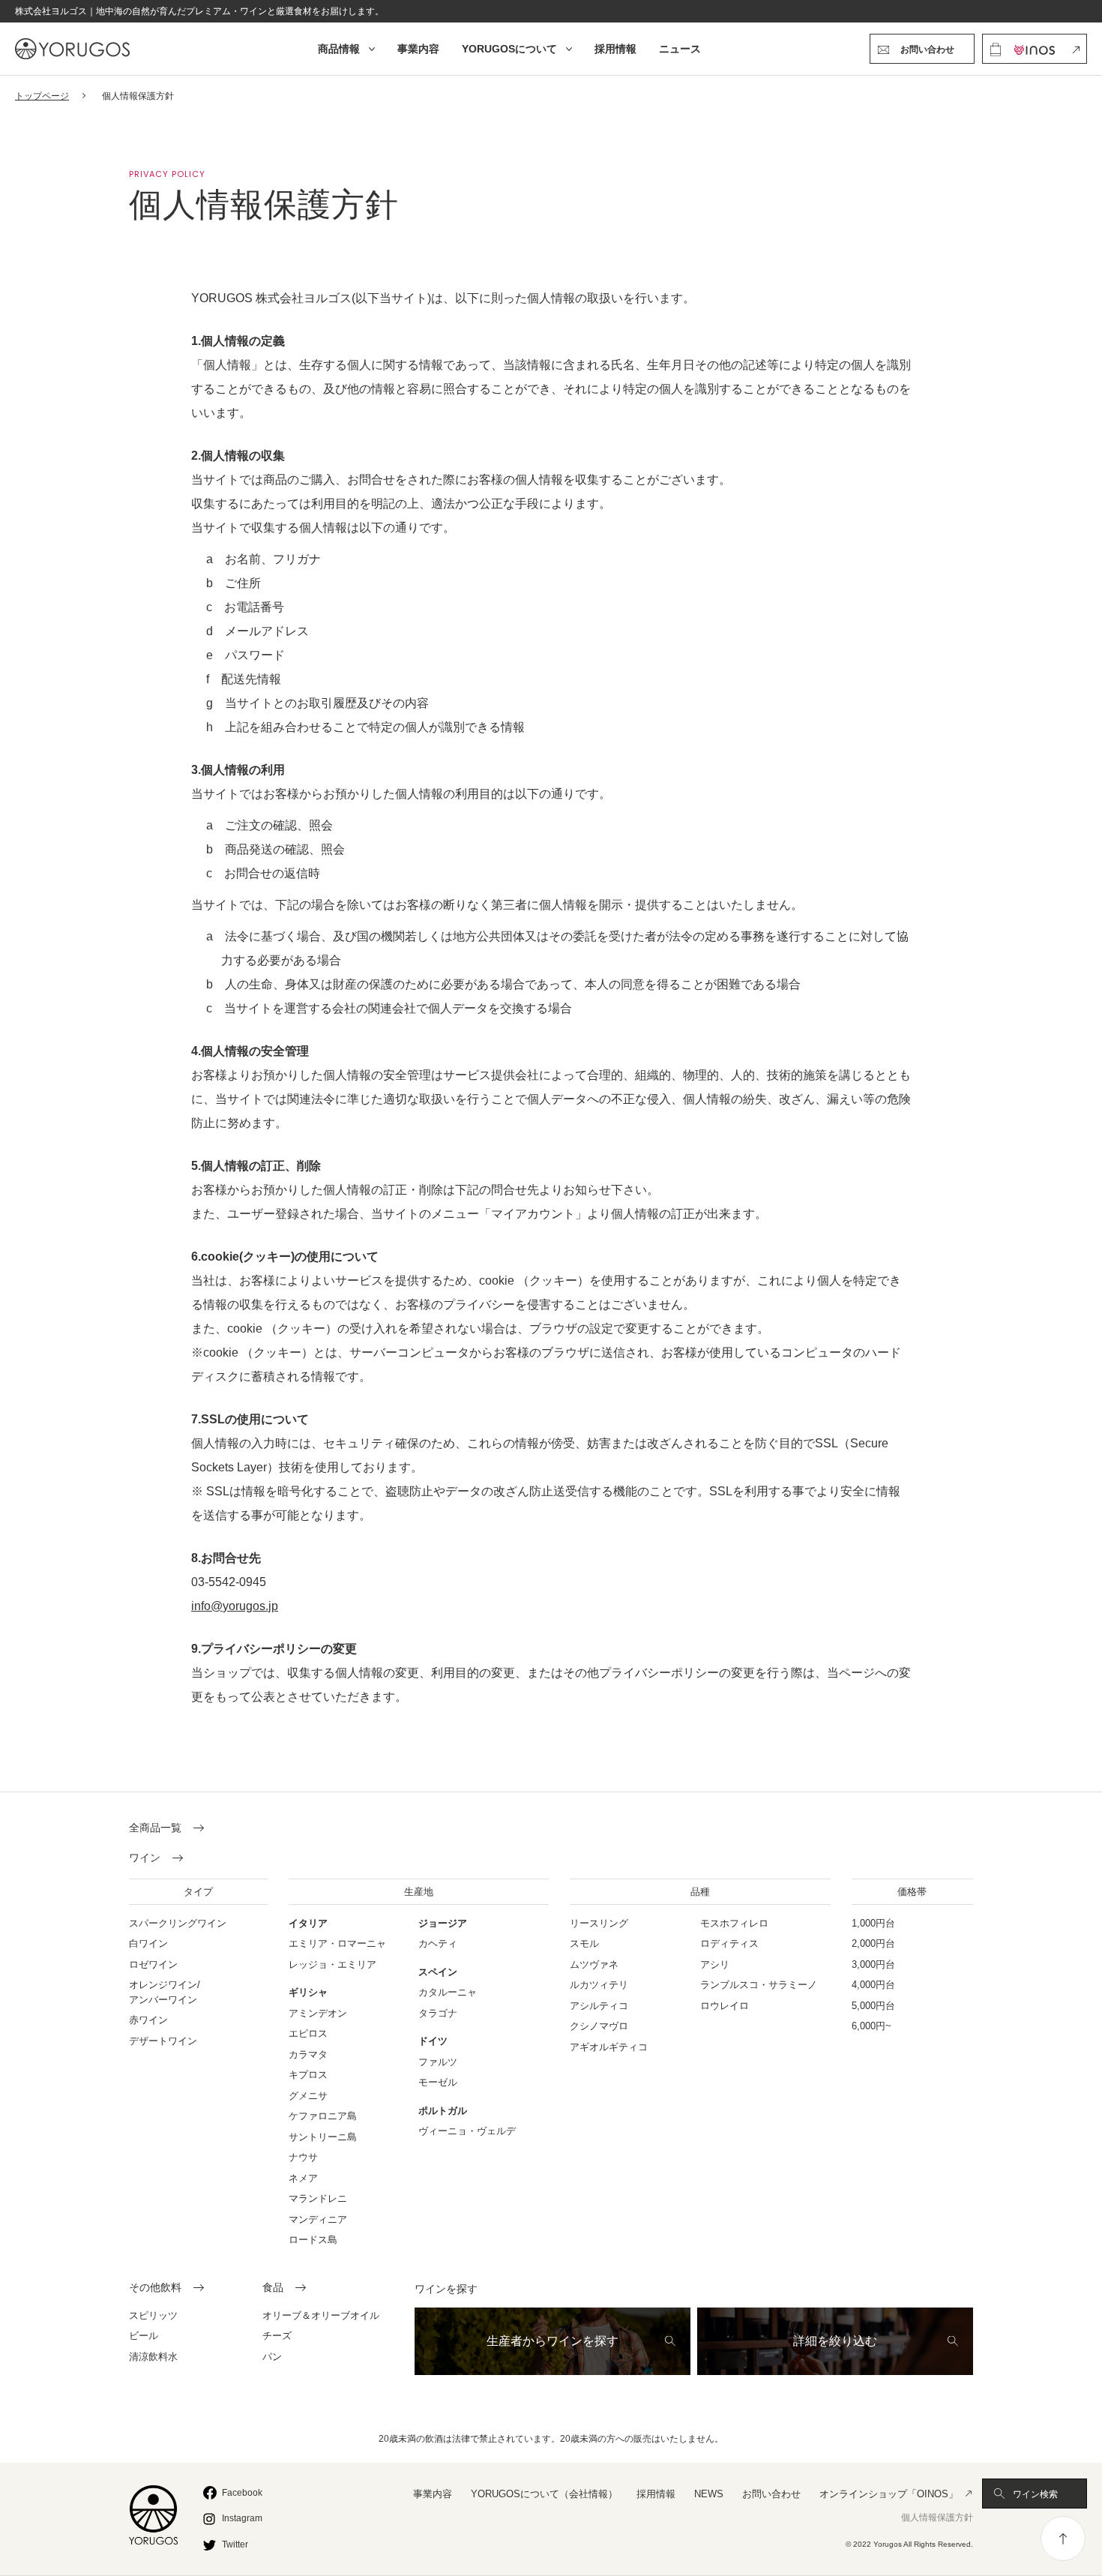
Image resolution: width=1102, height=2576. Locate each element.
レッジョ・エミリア (332, 1964)
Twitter (235, 2545)
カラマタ (308, 2054)
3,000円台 (873, 1964)
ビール (144, 2336)
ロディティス (729, 1943)
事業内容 (418, 49)
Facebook (242, 2493)
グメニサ (308, 2096)
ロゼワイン (153, 1964)
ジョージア (443, 1923)
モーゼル (438, 2082)
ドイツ (433, 2041)
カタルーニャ (448, 1992)
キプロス (308, 2075)
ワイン (145, 1858)
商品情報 (339, 49)
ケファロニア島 (323, 2116)
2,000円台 (873, 1943)
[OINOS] (1035, 49)
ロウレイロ (725, 2006)
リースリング (599, 1923)
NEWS (709, 2494)
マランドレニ (318, 2198)
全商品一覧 (155, 1828)
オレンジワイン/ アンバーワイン (165, 1992)
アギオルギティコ (609, 2047)
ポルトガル (443, 2111)
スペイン (438, 1972)
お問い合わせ (771, 2494)
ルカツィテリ (599, 1985)
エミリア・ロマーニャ (337, 1943)
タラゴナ (438, 2013)
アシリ (715, 1964)
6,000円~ (871, 2026)
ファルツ (438, 2062)
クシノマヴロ (599, 2026)
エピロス (308, 2033)
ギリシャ (308, 1992)
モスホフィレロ (734, 1923)
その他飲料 (155, 2288)
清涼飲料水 (153, 2357)
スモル (584, 1943)
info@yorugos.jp (235, 1606)
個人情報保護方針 (937, 2518)
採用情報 (615, 49)
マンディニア (318, 2219)
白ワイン (148, 1943)
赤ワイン (148, 2020)
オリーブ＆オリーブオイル (321, 2315)
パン (272, 2357)
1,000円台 (873, 1923)
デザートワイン (163, 2041)
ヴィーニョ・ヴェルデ (467, 2131)
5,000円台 (873, 2006)
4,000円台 (873, 1985)
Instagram (242, 2518)
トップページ (42, 96)
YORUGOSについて (509, 49)
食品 (273, 2288)
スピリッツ (153, 2315)
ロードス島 (313, 2240)
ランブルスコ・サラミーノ (759, 1985)
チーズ (277, 2336)
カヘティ (438, 1943)
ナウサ (303, 2157)
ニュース (680, 49)
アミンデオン (318, 2013)
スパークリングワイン (178, 1923)
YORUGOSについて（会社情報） (544, 2494)
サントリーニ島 (323, 2137)
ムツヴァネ (594, 1964)
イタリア (308, 1923)
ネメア (303, 2178)
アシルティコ (599, 2006)
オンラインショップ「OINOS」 (889, 2494)
